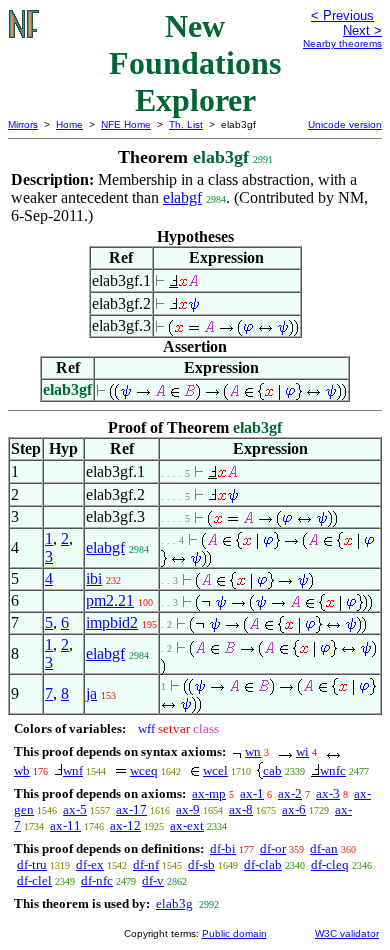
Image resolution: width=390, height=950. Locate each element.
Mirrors (23, 124)
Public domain (234, 933)
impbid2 (112, 622)
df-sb (201, 864)
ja (91, 693)
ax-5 (75, 809)
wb (22, 770)
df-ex (90, 864)
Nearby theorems (342, 43)
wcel (215, 770)
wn (253, 751)
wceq (144, 770)
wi (302, 751)
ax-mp (209, 793)
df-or (273, 848)
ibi (94, 578)
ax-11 (65, 825)
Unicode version (345, 124)
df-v (153, 880)
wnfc (333, 770)
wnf (73, 770)
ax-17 (131, 809)
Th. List (186, 124)
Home (69, 124)
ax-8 (241, 809)
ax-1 (252, 793)
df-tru (32, 864)
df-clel (34, 880)
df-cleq (330, 864)
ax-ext (187, 825)
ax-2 (290, 793)
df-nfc (97, 880)
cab (272, 770)
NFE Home (126, 124)
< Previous (342, 15)
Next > (362, 30)
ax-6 (294, 809)
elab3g (174, 903)
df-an (324, 848)
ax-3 (328, 793)
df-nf (146, 864)
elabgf (182, 197)
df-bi (223, 848)
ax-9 (188, 809)
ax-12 (125, 825)
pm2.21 (110, 600)
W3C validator (347, 933)
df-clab (263, 864)
